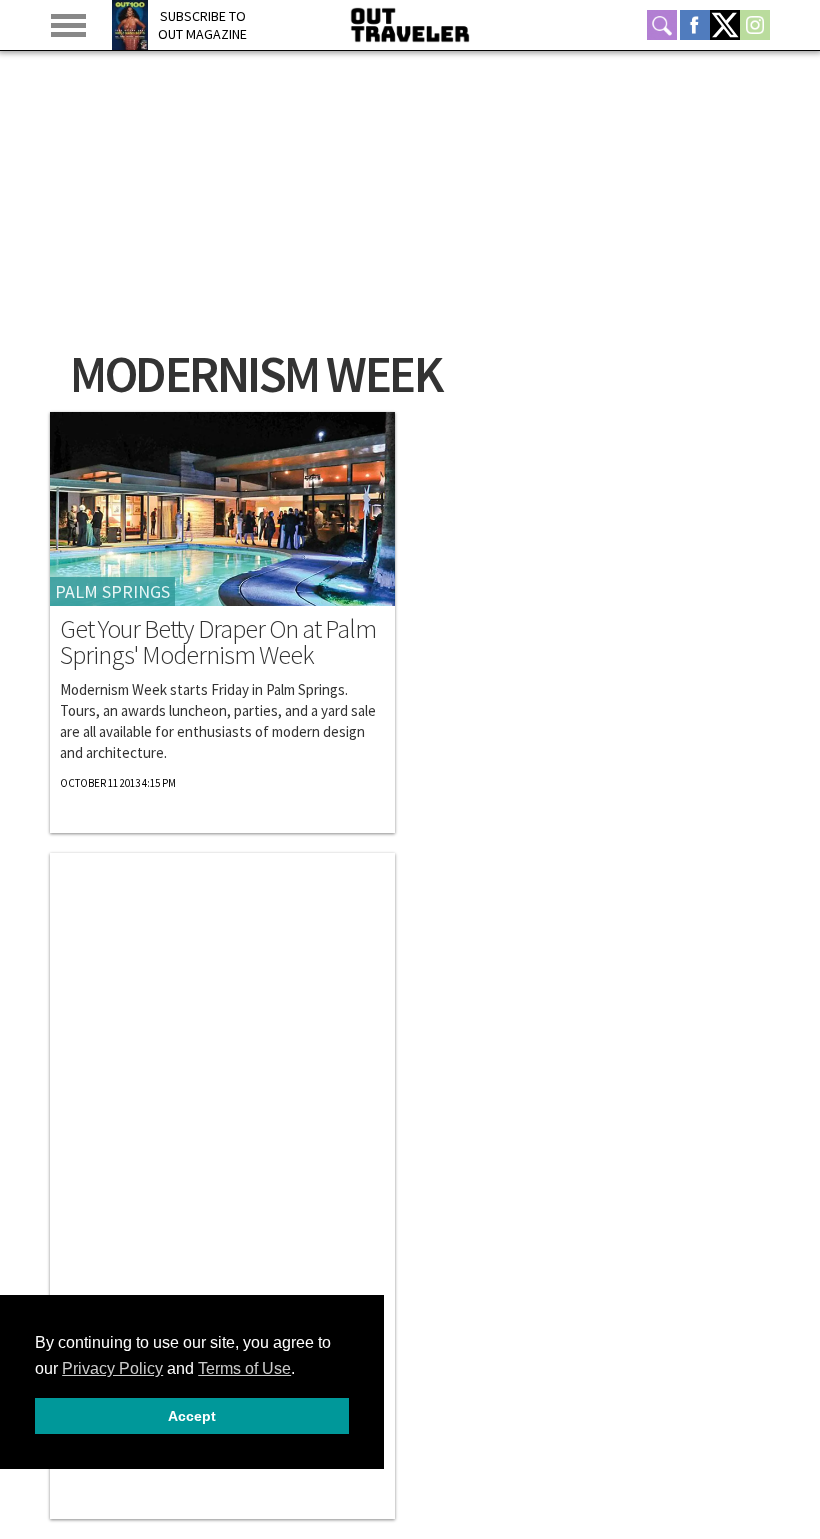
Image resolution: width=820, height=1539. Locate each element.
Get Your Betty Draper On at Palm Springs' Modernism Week (218, 642)
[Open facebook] (695, 25)
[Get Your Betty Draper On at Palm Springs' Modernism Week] (222, 509)
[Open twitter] (725, 25)
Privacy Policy (112, 1368)
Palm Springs (112, 591)
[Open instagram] (755, 25)
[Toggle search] (662, 25)
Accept (192, 1416)
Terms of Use (244, 1368)
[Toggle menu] (68, 25)
